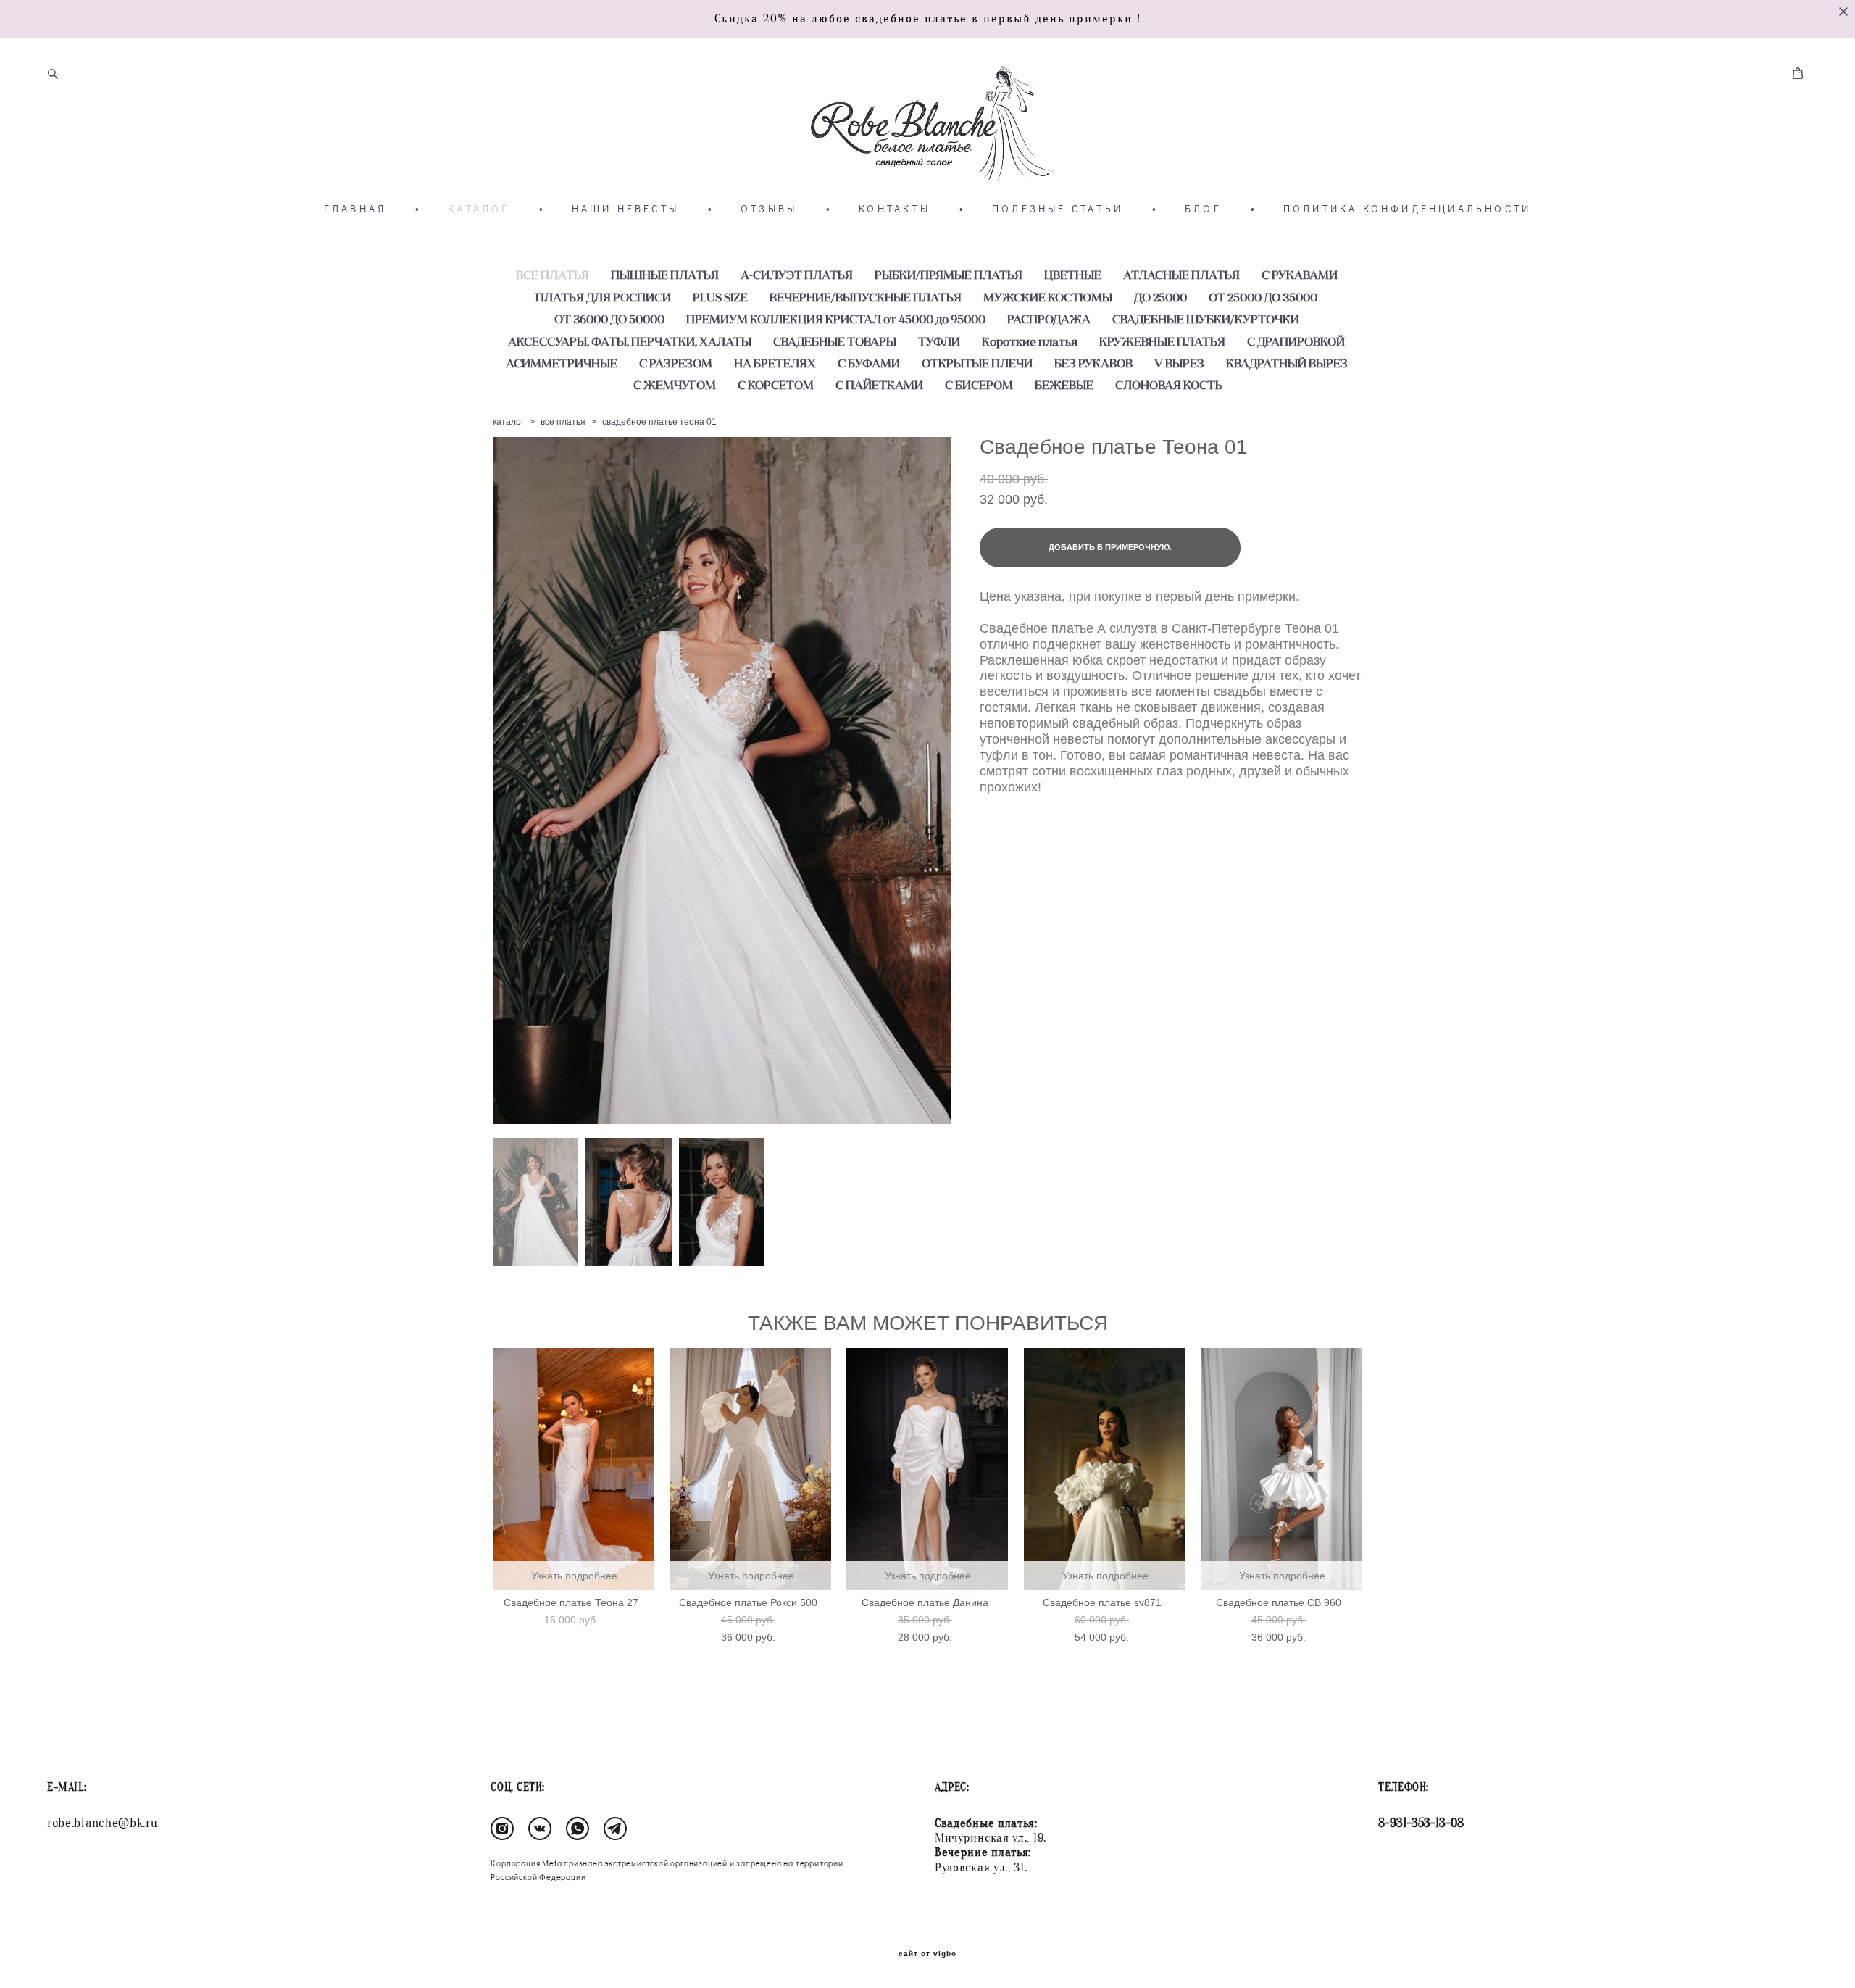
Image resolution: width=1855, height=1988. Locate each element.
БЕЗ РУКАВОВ (1093, 363)
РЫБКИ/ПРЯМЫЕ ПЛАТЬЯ (949, 275)
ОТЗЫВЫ (769, 209)
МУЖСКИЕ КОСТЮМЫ (1048, 297)
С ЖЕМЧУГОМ (675, 385)
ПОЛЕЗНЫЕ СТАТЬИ (1058, 209)
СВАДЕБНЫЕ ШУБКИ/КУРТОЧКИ (1206, 319)
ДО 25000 (1160, 297)
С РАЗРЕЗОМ (676, 363)
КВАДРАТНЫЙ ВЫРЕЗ (1287, 363)
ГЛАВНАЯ (355, 209)
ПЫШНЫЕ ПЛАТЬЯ (665, 275)
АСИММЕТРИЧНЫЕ (562, 363)
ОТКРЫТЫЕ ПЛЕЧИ (977, 363)
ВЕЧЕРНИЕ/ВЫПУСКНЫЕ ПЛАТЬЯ (866, 297)
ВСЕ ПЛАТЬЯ (553, 275)
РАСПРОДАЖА (1049, 319)
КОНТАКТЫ (895, 209)
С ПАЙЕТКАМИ (879, 385)
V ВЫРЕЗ (1179, 363)
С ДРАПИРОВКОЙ (1296, 341)
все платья (563, 422)
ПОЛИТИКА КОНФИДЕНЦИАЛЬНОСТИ (1407, 209)
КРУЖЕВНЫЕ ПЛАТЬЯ (1162, 341)
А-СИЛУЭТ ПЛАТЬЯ (797, 275)
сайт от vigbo (927, 1954)
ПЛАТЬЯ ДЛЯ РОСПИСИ (603, 297)
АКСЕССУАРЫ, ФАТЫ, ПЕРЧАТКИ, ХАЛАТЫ (630, 341)
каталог (508, 422)
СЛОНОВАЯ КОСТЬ (1169, 385)
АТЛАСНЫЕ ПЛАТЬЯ (1181, 275)
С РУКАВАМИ (1300, 275)
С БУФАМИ (869, 363)
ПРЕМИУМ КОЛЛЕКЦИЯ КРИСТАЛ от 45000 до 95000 (836, 319)
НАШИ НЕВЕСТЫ (625, 209)
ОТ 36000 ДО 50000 (609, 319)
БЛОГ (1203, 209)
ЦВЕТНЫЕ (1073, 275)
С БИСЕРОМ (979, 385)
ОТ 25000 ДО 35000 (1263, 297)
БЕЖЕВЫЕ (1064, 385)
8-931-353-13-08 (1421, 1823)
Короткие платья (1030, 341)
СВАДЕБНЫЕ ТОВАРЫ (835, 341)
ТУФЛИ (939, 341)
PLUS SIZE (720, 297)
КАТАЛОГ (479, 209)
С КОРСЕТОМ (776, 385)
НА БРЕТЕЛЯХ (775, 363)
